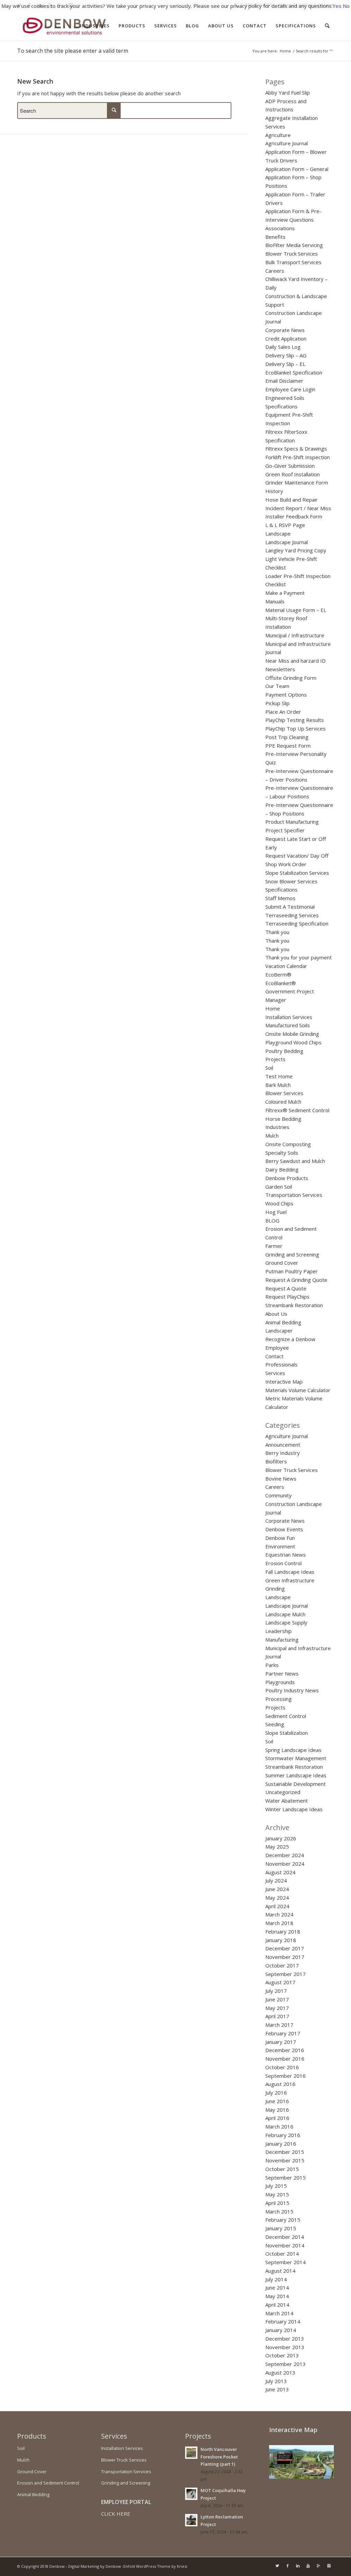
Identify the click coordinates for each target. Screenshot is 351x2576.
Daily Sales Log (283, 347)
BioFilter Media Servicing (294, 245)
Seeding (275, 1724)
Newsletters (280, 669)
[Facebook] (288, 2566)
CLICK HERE (116, 2514)
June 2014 (277, 2287)
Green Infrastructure (290, 1580)
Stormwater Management (296, 1758)
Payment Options (286, 695)
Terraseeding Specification (297, 923)
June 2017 (277, 1999)
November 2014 (285, 2245)
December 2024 (285, 1855)
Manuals (275, 601)
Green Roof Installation (293, 474)
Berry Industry (283, 1453)
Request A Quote (286, 1288)
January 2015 (281, 2228)
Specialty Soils (282, 1153)
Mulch (272, 1136)
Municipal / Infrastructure (295, 635)
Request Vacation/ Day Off (297, 856)
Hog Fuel (276, 1212)
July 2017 (276, 1991)
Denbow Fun (280, 1538)
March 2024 (279, 1914)
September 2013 (286, 2364)
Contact (274, 1356)
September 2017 (286, 1974)
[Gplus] (318, 2566)
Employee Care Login (290, 389)
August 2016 (280, 2084)
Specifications (281, 890)
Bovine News (281, 1479)
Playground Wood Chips (293, 1042)
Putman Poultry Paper (292, 1271)
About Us (276, 1314)
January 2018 (281, 1940)
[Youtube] (308, 2566)
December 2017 (285, 1948)
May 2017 (277, 2008)
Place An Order (283, 712)
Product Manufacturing (292, 822)
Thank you (277, 932)
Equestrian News (286, 1555)
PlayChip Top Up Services (295, 728)
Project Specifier (285, 830)
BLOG (272, 1220)
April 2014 (277, 2305)
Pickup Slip (277, 703)
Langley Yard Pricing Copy (296, 550)
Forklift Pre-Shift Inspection (298, 457)
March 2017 (279, 2025)
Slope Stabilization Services (297, 873)
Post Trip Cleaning (287, 737)
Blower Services (284, 1093)
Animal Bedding (283, 1322)
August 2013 (280, 2372)
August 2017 (280, 1982)
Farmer (274, 1246)
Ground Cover (282, 1263)
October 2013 (282, 2355)
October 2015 (282, 2169)
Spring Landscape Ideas (293, 1750)
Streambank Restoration (294, 1305)
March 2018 (279, 1923)
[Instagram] (329, 2566)
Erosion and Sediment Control (48, 2483)
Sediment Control (286, 1716)
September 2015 (286, 2178)
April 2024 (277, 1906)
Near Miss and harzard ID (295, 661)
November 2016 (285, 2059)
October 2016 (282, 2067)
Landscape (278, 533)
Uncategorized (283, 1792)
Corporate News (285, 330)
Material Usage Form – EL (296, 610)
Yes (337, 6)
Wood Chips (279, 1203)
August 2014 (280, 2271)
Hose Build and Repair (292, 500)
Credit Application (286, 339)
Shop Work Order (286, 864)
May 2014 (277, 2296)
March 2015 (279, 2211)
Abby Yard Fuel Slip (288, 93)
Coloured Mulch (283, 1102)
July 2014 (276, 2279)
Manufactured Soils (288, 1025)
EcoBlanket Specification (294, 372)
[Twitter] (277, 2566)
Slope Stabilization (287, 1733)
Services (275, 1373)
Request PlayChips (287, 1297)
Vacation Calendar (286, 966)
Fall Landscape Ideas (290, 1572)
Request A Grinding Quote (296, 1280)
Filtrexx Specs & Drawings (296, 449)
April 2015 (277, 2203)
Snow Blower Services (291, 881)
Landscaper (279, 1330)
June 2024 (277, 1889)
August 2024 (280, 1872)
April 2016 (277, 2118)
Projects (275, 1059)
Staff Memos (280, 898)
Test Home (279, 1076)
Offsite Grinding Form (291, 678)
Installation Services (289, 1017)
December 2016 (285, 2050)
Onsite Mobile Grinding (292, 1034)
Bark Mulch (278, 1085)
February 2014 (283, 2321)
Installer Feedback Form (294, 516)
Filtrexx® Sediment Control (297, 1110)
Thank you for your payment (299, 957)
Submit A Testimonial (290, 907)
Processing (279, 1699)
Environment (280, 1546)
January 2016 (281, 2144)
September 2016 (286, 2076)
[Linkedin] (298, 2566)
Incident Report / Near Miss (298, 508)
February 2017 (283, 2033)
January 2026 (281, 1838)
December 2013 (285, 2339)
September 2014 (286, 2262)
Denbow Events (284, 1529)
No (346, 6)
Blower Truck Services (292, 254)
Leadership (279, 1631)
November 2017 (285, 1957)
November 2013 (285, 2347)
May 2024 (277, 1898)
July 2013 (276, 2381)
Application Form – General (297, 169)
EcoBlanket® (281, 983)
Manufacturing (282, 1640)
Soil (269, 1068)
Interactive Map (284, 1382)
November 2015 (285, 2160)
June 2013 (277, 2389)
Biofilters (276, 1461)
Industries (277, 1127)
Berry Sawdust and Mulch (295, 1161)
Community (279, 1495)
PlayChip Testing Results (295, 720)
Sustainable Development (295, 1784)
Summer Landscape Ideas (296, 1775)
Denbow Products (287, 1178)
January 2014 (281, 2330)
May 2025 (277, 1847)
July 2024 (276, 1880)
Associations (280, 228)
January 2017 (281, 2042)
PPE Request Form (288, 746)
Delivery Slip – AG (286, 355)
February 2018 (283, 1931)
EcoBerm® (278, 974)
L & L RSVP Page (285, 525)
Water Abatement (287, 1801)
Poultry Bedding (284, 1051)
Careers (275, 271)
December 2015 (285, 2152)
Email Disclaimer (284, 381)
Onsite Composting (288, 1144)
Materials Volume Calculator (298, 1390)
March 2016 (279, 2126)
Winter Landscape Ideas (294, 1809)
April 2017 (277, 2016)
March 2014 (279, 2313)
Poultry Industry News (292, 1690)
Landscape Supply (286, 1622)
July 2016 (276, 2093)
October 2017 (282, 1965)
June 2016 (277, 2101)
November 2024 (285, 1864)
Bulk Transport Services (293, 262)
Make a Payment (285, 593)
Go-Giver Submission (290, 466)
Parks (272, 1665)
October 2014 (282, 2254)
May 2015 (277, 2194)
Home (285, 51)
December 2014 (285, 2237)
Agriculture (278, 135)
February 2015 (283, 2220)
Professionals (281, 1364)
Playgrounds (280, 1682)
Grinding (275, 1588)
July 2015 (276, 2186)
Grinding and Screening (292, 1254)
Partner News (282, 1673)
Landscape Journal (287, 542)
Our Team (277, 686)
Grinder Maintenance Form (297, 482)
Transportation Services (294, 1195)
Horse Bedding (283, 1119)
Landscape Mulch (285, 1614)
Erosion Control (283, 1563)
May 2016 (277, 2110)
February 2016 (283, 2135)
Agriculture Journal (287, 143)
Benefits (275, 237)
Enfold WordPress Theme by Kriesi (155, 2566)
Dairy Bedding (282, 1169)
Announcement (283, 1445)
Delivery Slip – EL (285, 364)
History (274, 491)
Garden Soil (279, 1187)
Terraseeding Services (292, 915)
